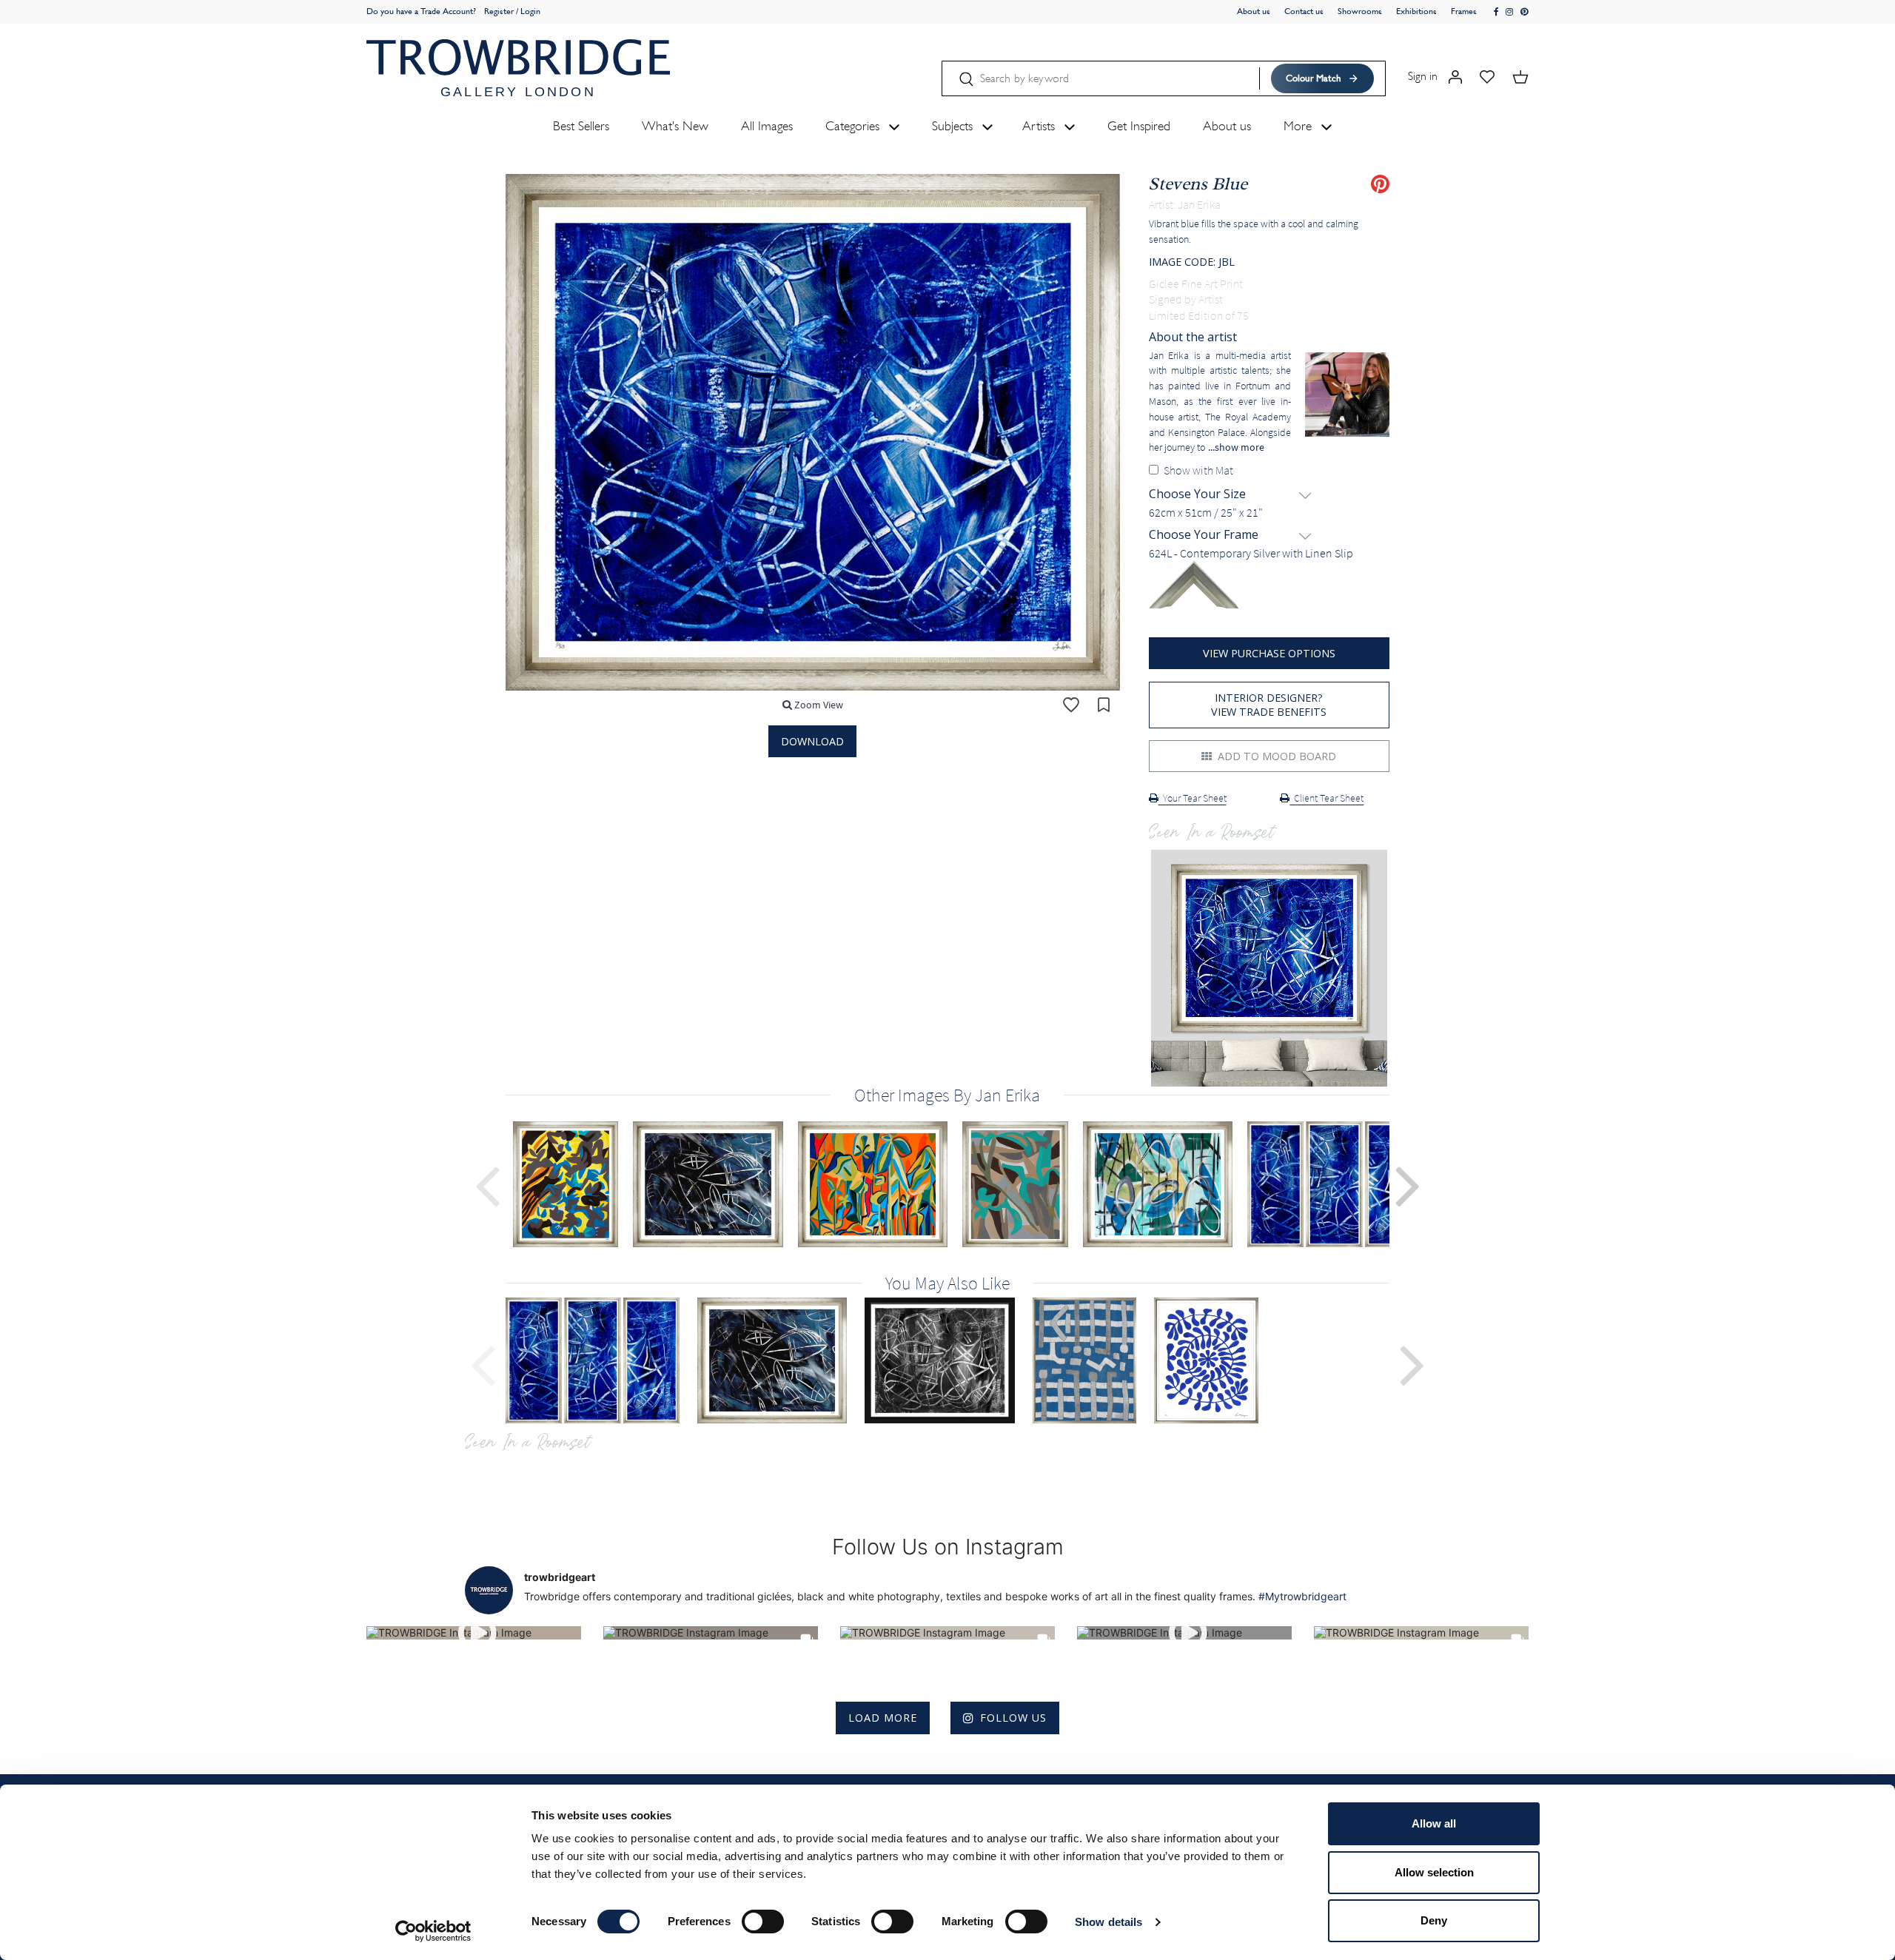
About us (1254, 11)
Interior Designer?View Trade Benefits (1269, 705)
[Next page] (1408, 1184)
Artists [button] (1040, 126)
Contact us (1304, 11)
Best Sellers (581, 126)
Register (499, 11)
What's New (675, 126)
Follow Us (1013, 1718)
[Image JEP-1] (781, 1360)
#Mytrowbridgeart (1302, 1596)
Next (1412, 1363)
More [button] (1299, 126)
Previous (483, 1363)
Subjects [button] (954, 126)
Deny (1434, 1920)
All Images (767, 126)
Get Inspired (1139, 126)
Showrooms (1360, 11)
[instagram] (1510, 12)
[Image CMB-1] (1215, 1360)
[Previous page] (487, 1184)
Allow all (1434, 1823)
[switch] (763, 1922)
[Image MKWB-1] (1093, 1360)
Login (530, 11)
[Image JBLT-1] (601, 1360)
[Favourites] (1487, 76)
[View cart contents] (1520, 76)
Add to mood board (1275, 756)
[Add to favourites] (1071, 705)
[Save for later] (1104, 705)
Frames (1464, 11)
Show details (1109, 1922)
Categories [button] (854, 126)
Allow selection (1434, 1872)
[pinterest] (1525, 12)
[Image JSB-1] (949, 1360)
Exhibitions (1416, 11)
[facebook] (1497, 12)
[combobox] (1270, 513)
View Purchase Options (1269, 653)
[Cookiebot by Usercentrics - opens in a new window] (433, 1931)
